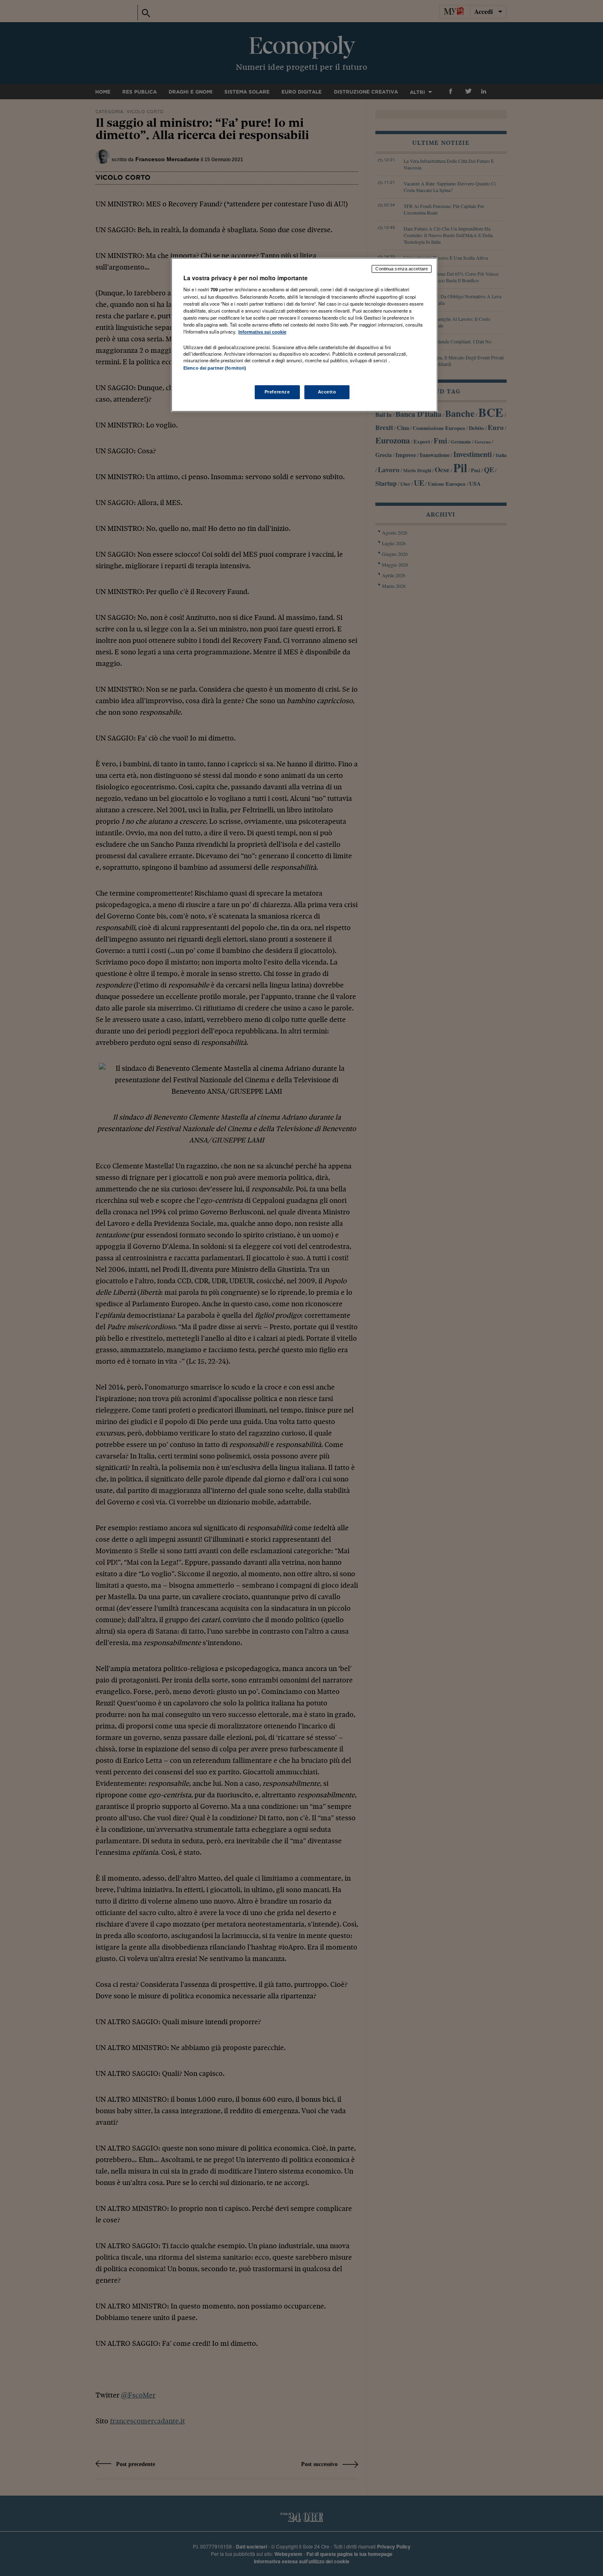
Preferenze (277, 392)
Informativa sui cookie (262, 332)
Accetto (327, 392)
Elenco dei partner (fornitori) (215, 368)
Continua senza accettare (402, 269)
